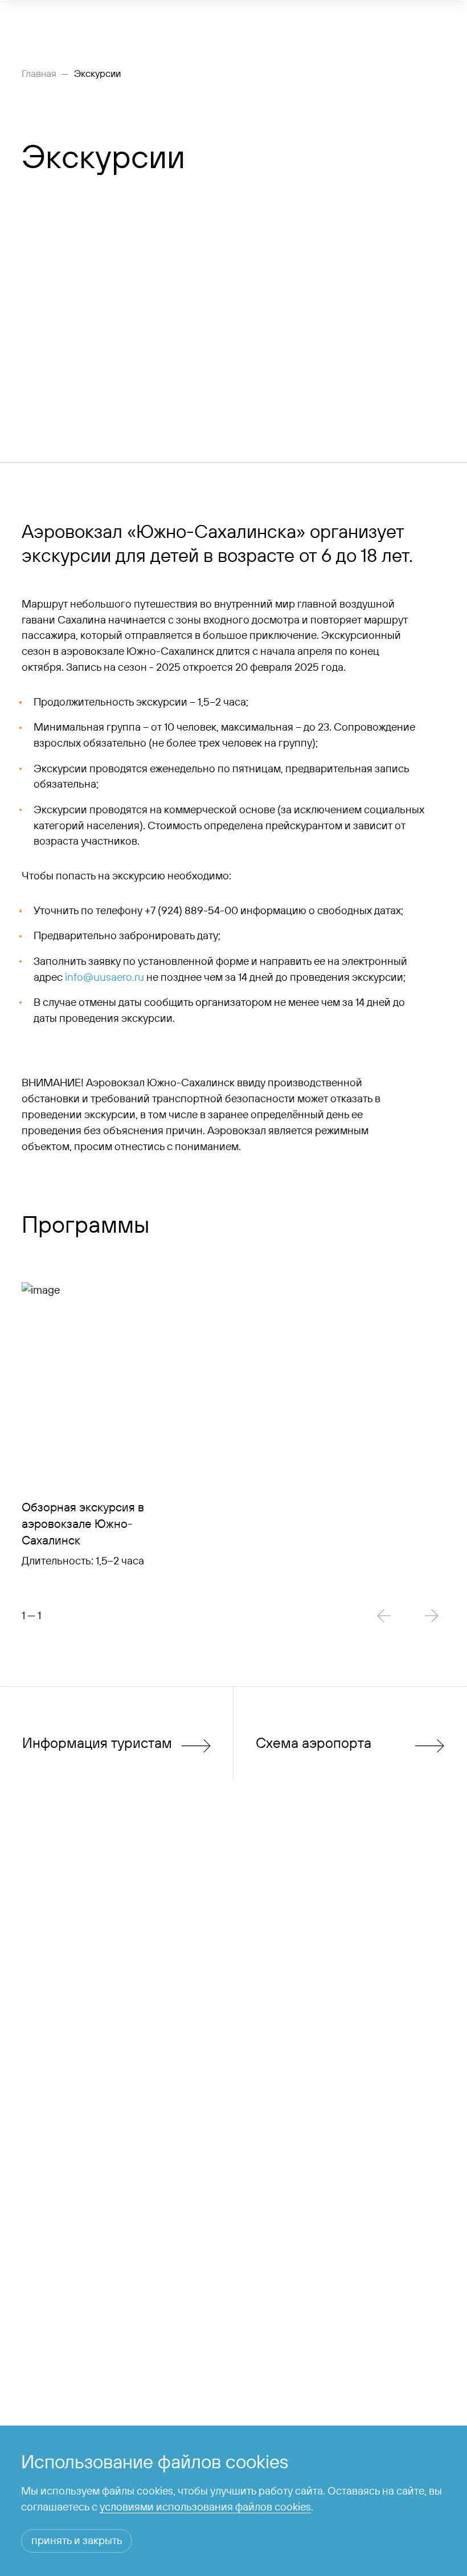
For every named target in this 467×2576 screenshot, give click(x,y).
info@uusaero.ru (105, 977)
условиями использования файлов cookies (205, 2506)
